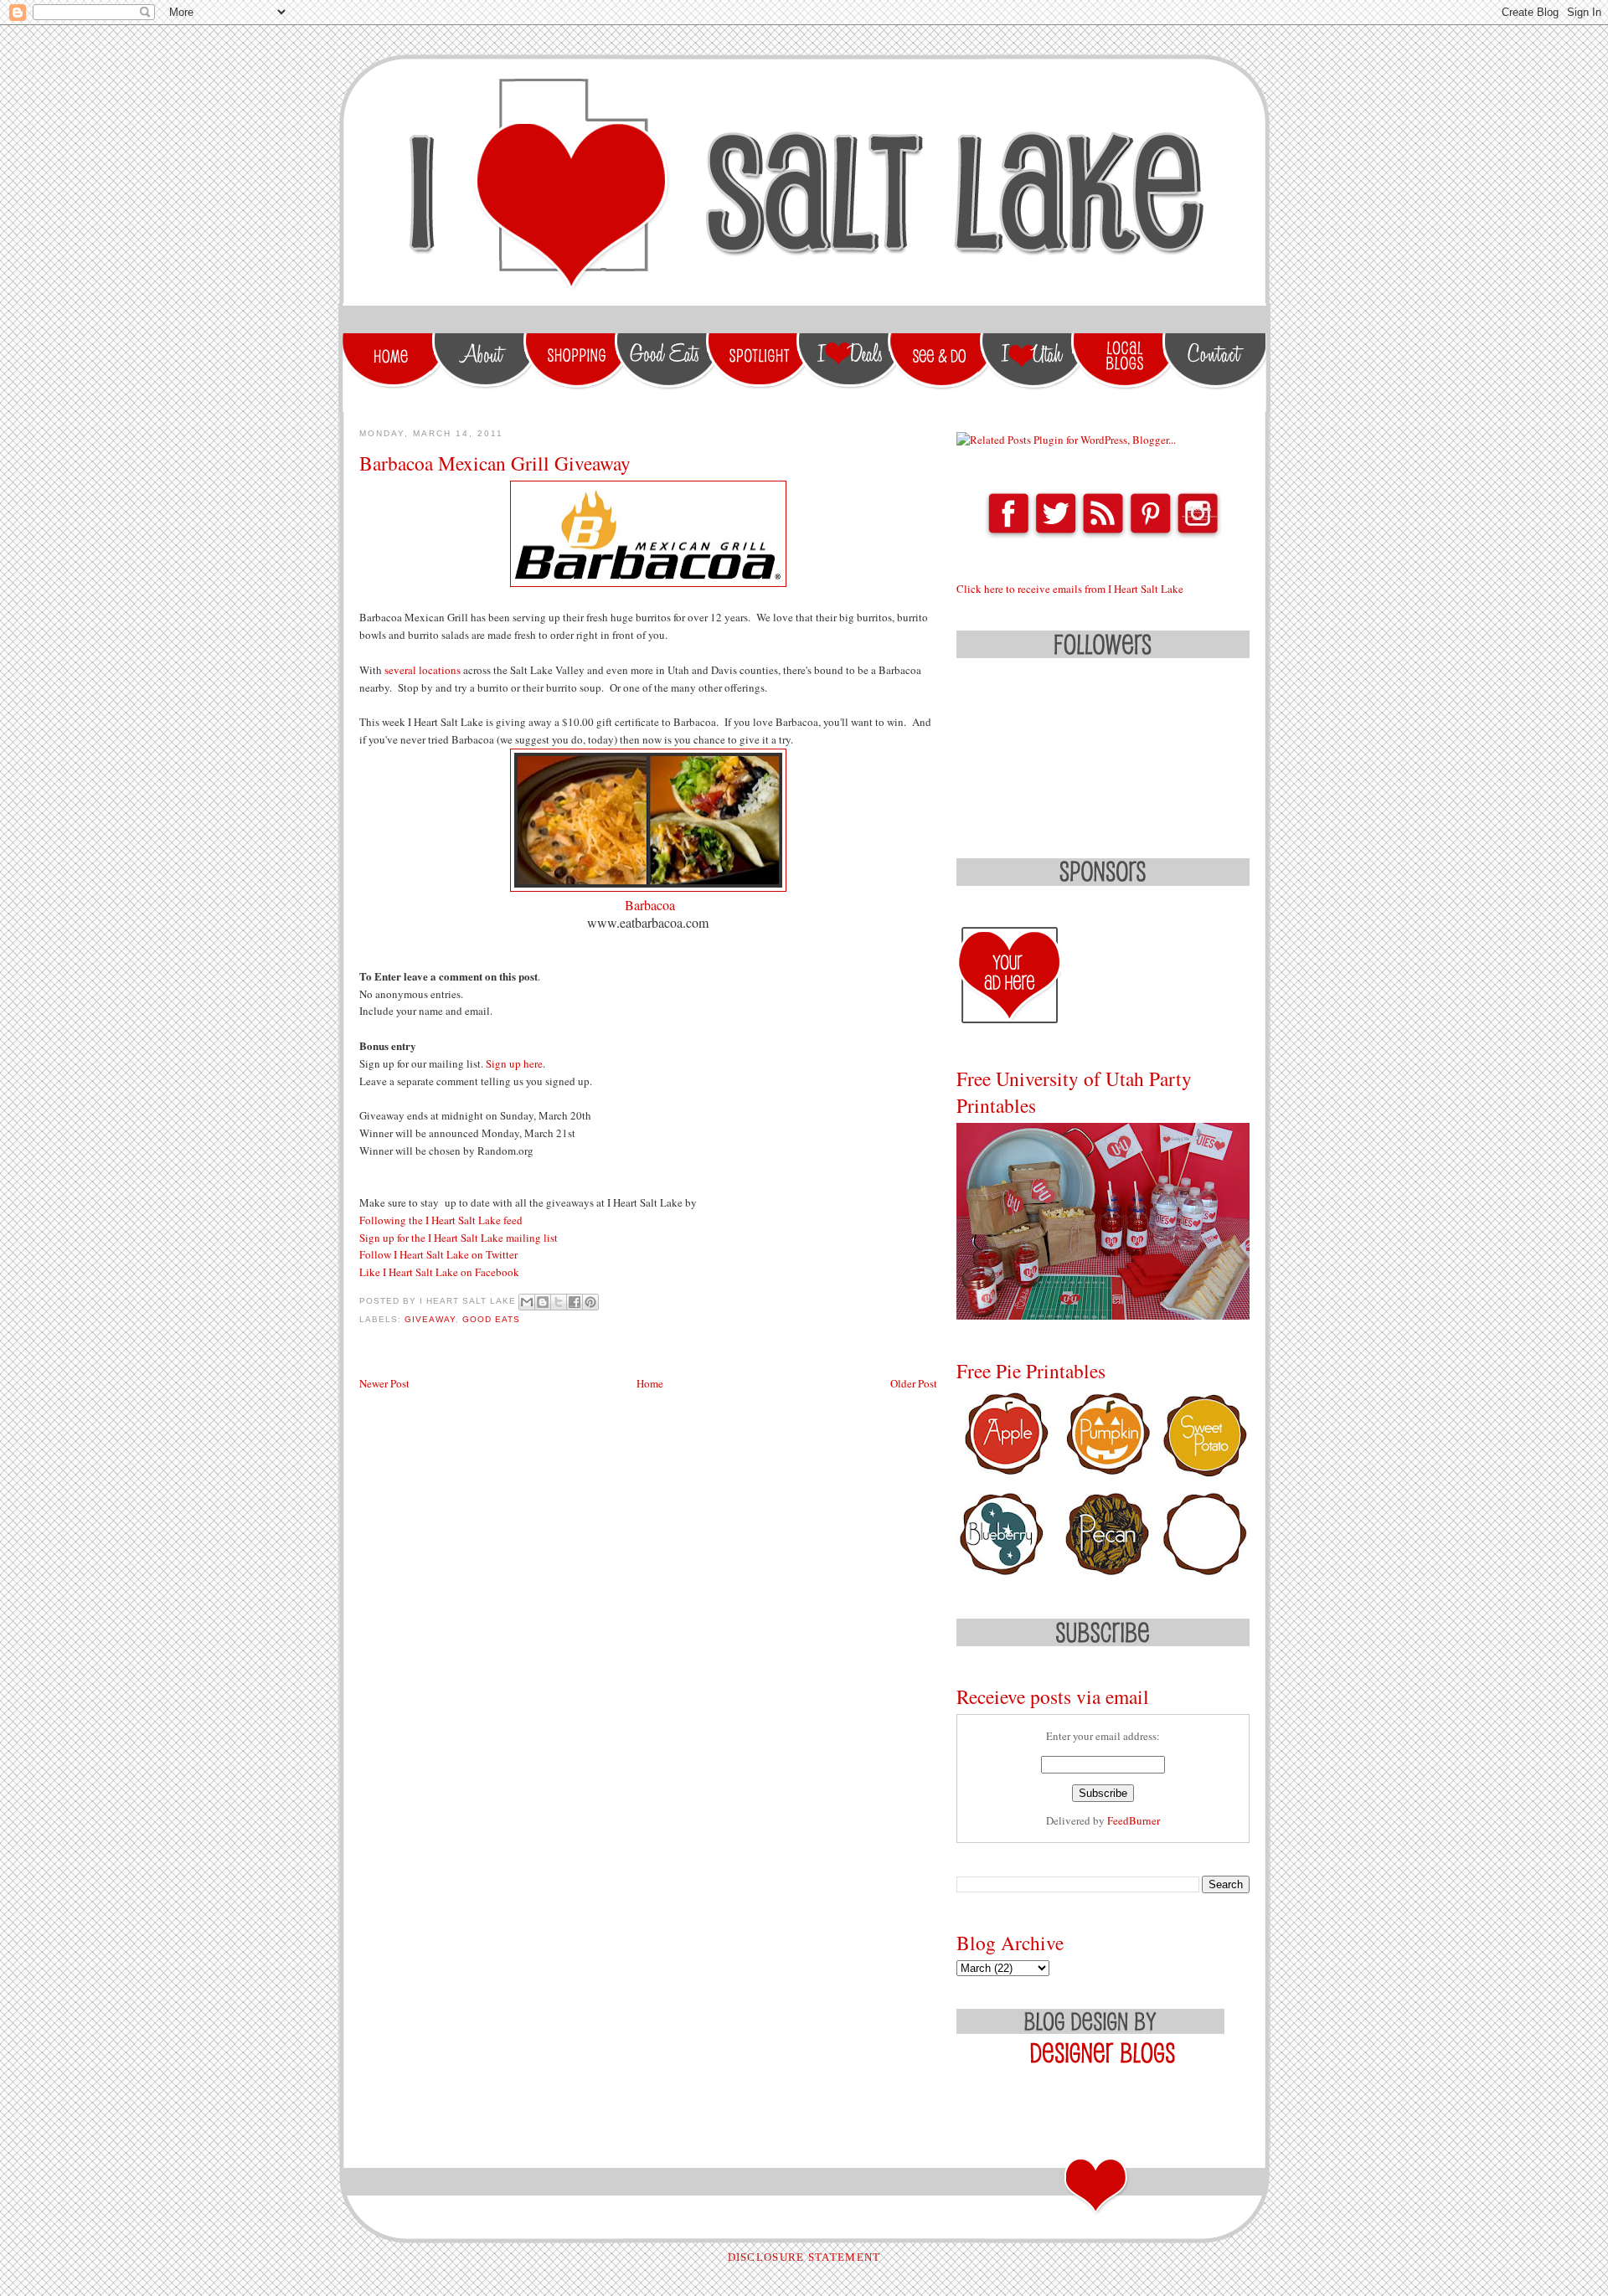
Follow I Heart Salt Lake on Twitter (438, 1254)
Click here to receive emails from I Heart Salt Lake (1070, 589)
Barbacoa (650, 905)
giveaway (430, 1319)
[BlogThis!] (543, 1302)
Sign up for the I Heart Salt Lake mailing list (459, 1238)
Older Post (914, 1383)
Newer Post (384, 1383)
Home (650, 1383)
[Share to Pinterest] (590, 1302)
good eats (491, 1319)
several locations (423, 670)
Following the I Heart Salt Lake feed (443, 1220)
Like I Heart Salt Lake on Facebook (439, 1272)
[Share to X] (559, 1302)
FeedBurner (1134, 1820)
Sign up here (514, 1063)
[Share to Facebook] (575, 1302)
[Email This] (527, 1302)
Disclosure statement (804, 2257)
